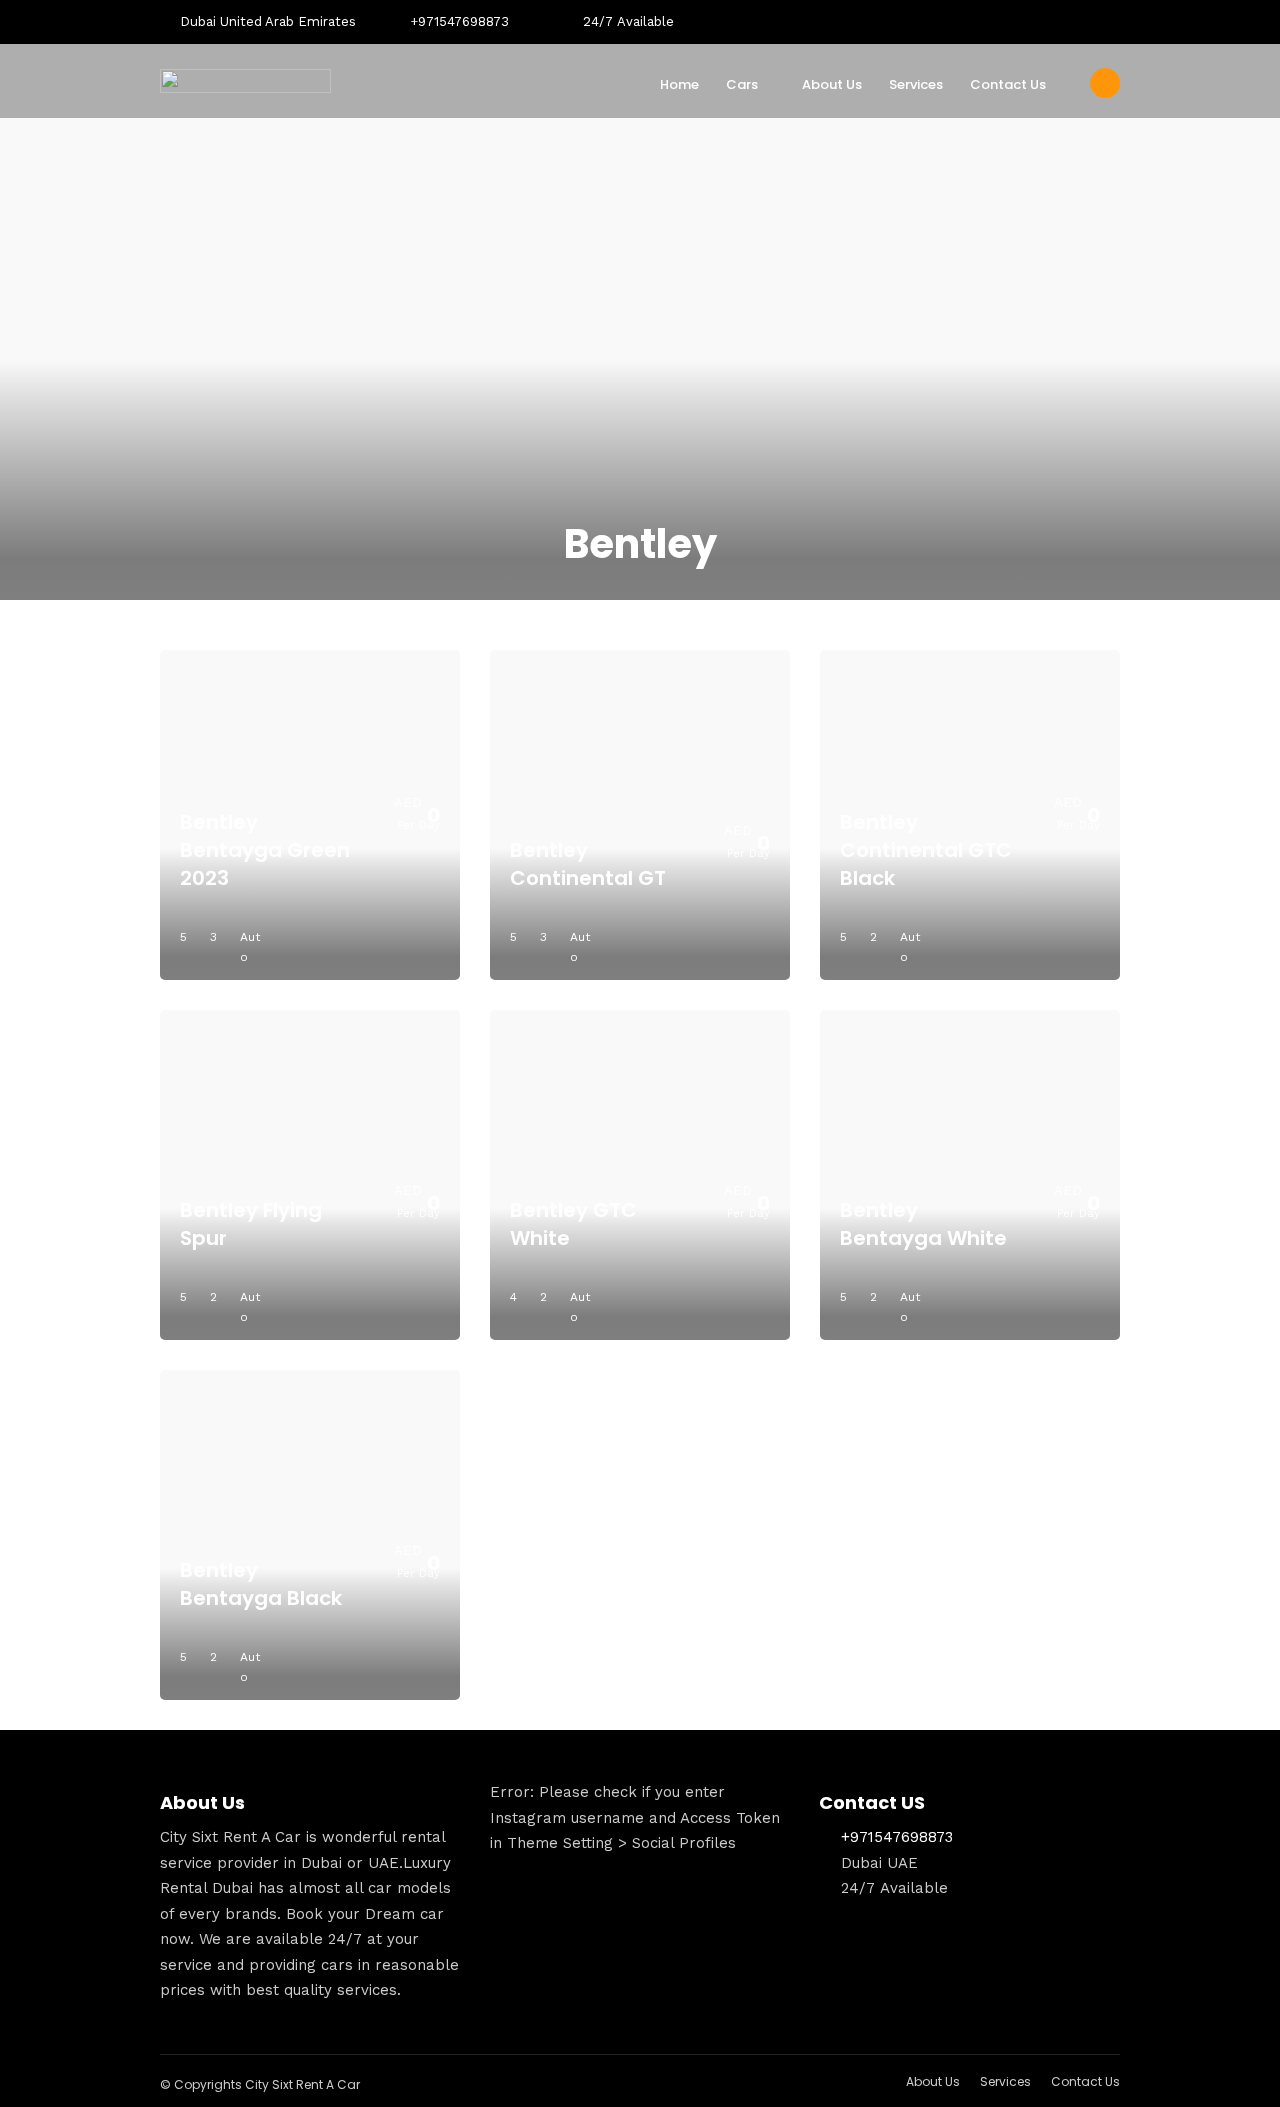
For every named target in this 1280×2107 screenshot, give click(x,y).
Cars (742, 84)
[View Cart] (1105, 83)
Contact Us (1008, 84)
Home (679, 84)
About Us (832, 84)
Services (916, 84)
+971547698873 (459, 21)
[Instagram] (1114, 22)
